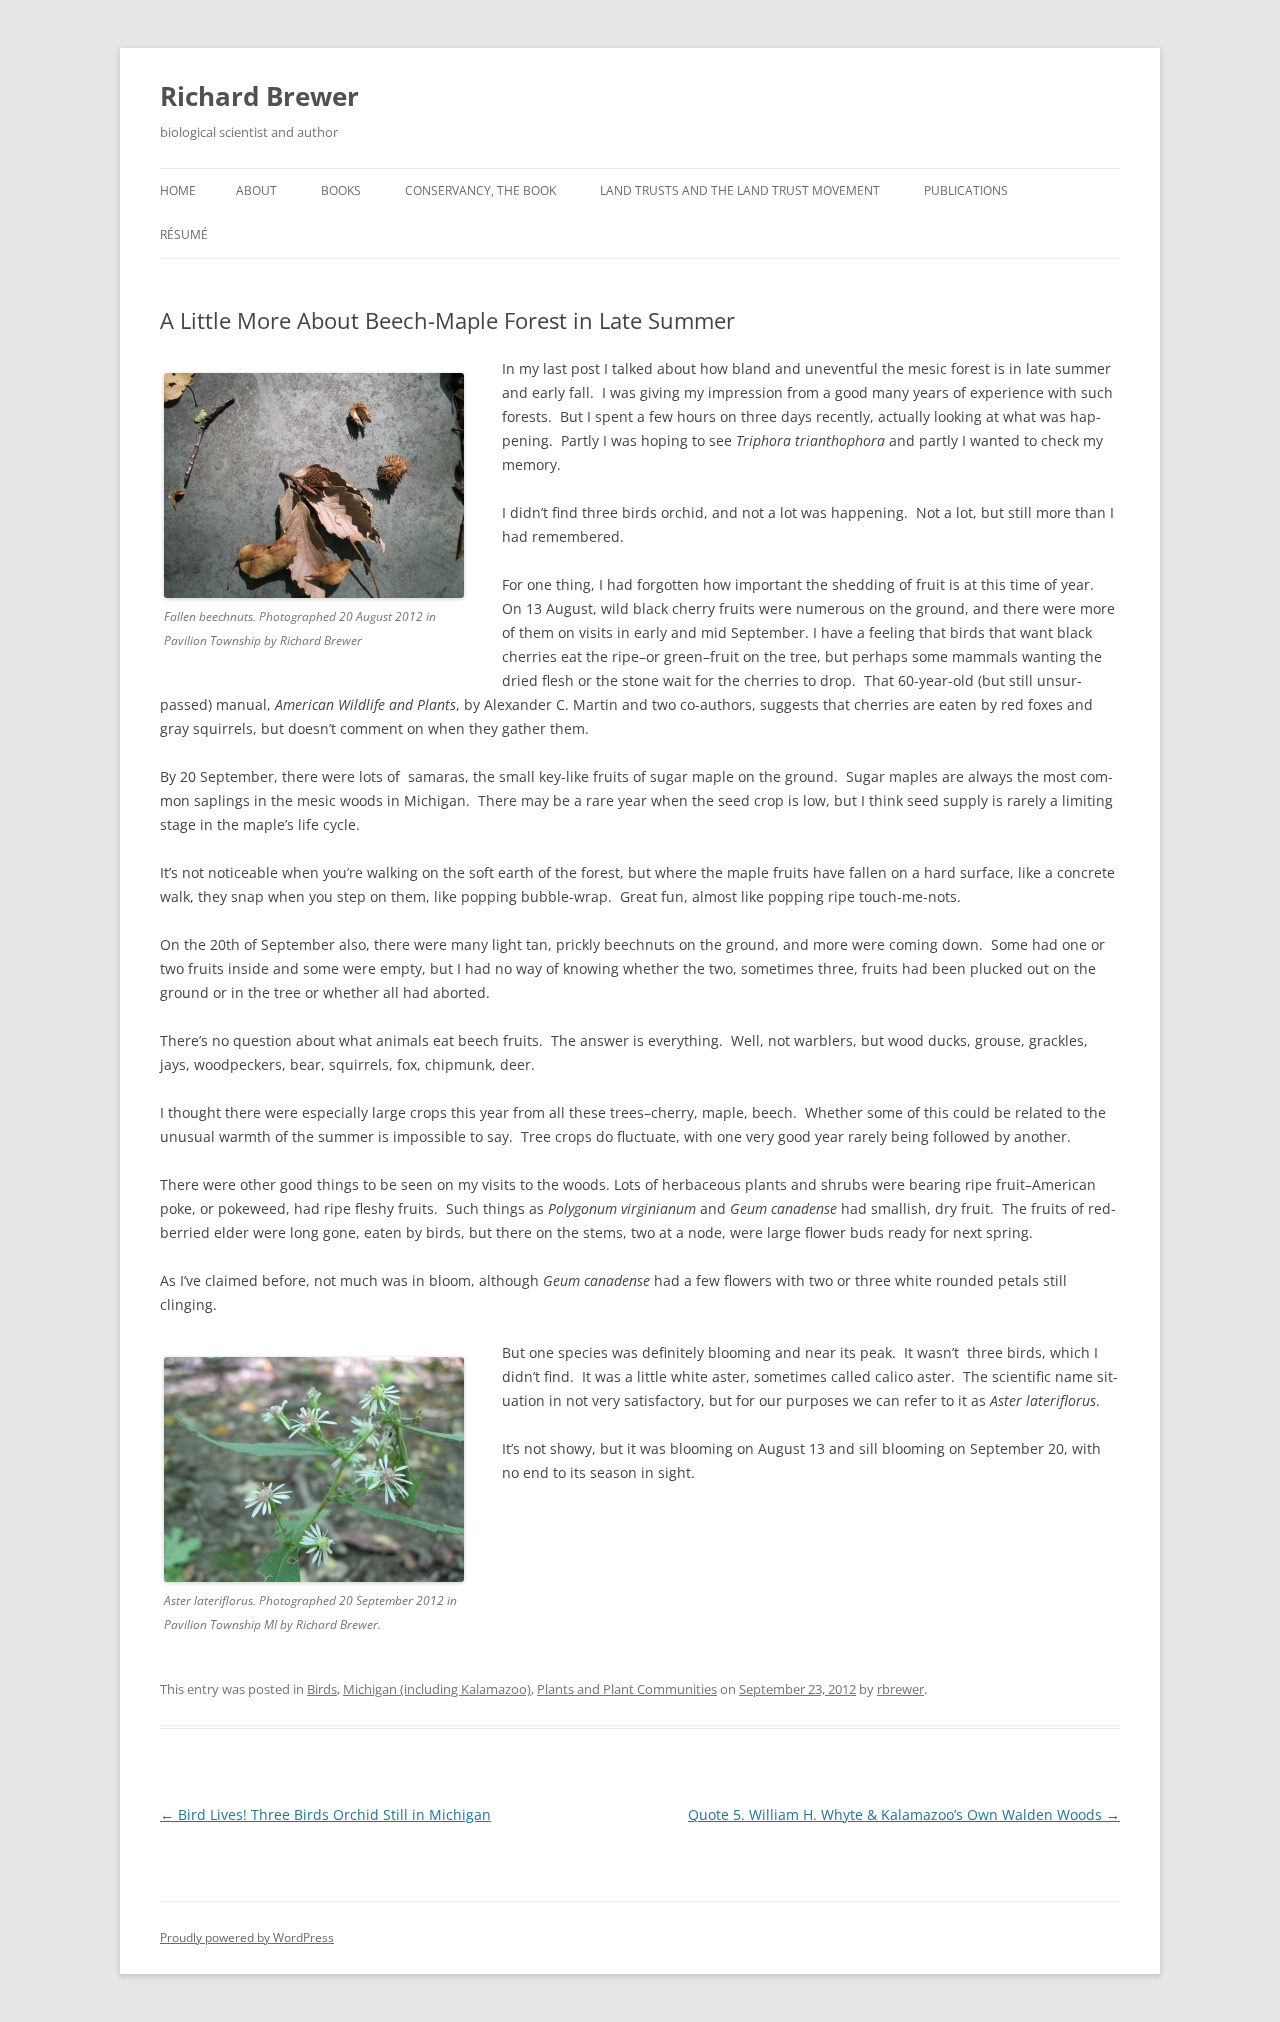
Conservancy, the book (480, 190)
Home (178, 190)
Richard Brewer (259, 96)
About (256, 190)
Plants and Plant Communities (627, 1689)
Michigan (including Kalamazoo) (437, 1689)
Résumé (184, 234)
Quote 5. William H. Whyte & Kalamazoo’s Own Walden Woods (904, 1814)
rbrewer (900, 1689)
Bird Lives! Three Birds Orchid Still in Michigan (325, 1814)
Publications (966, 190)
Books (341, 190)
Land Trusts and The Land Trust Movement (740, 190)
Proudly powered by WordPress (247, 1937)
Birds (322, 1689)
